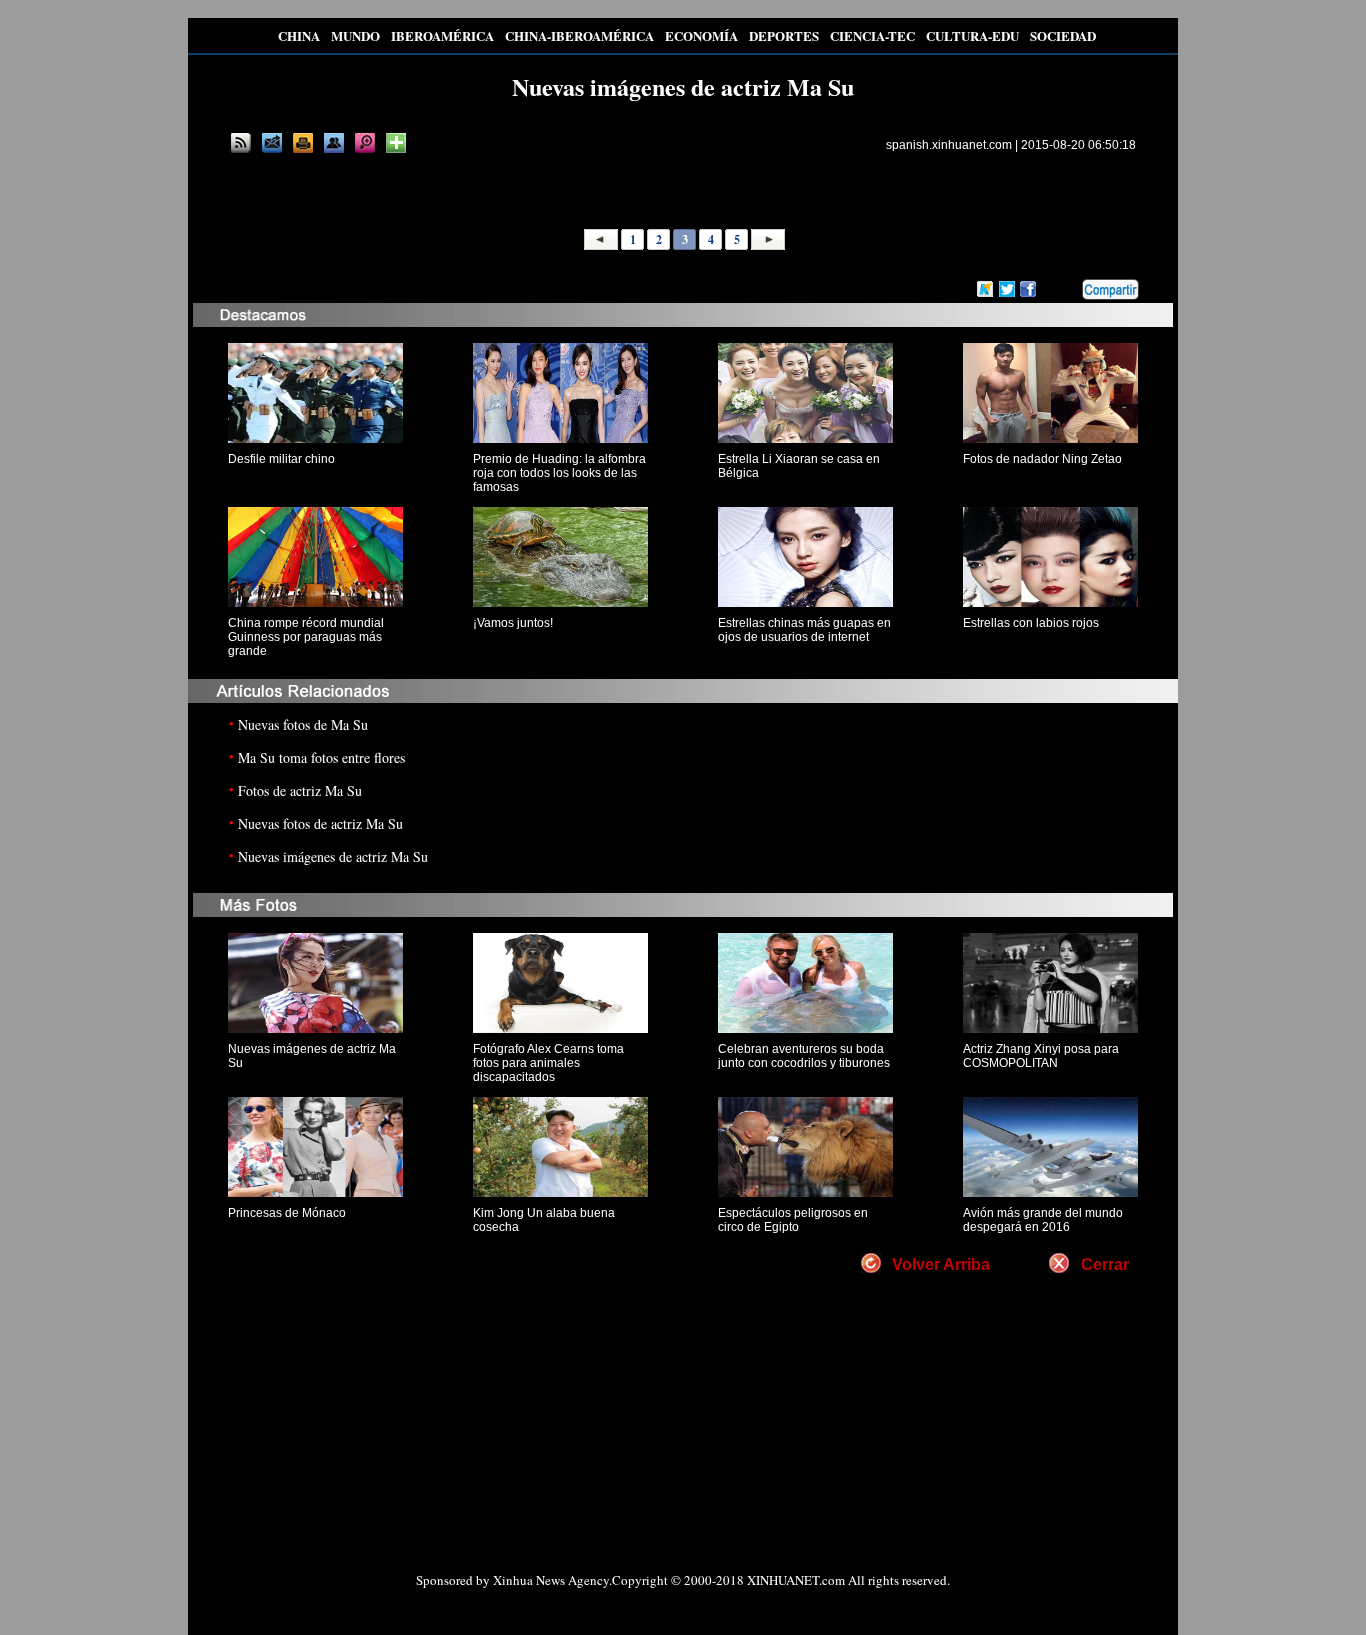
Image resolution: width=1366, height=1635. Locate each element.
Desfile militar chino (281, 459)
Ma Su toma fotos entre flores (321, 757)
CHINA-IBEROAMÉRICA (579, 35)
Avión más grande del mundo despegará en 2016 (1043, 1220)
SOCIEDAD (1063, 35)
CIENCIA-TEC (872, 35)
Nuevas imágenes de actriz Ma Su (333, 856)
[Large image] (365, 143)
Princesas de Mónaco (287, 1213)
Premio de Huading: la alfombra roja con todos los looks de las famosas (559, 473)
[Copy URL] (334, 143)
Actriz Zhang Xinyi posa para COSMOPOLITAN (1041, 1056)
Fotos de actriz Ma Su (300, 790)
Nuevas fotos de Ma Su (303, 724)
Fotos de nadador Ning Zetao (1042, 459)
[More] (396, 143)
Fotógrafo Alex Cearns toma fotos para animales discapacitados (548, 1063)
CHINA (299, 35)
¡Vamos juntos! (513, 623)
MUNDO (355, 35)
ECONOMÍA (701, 35)
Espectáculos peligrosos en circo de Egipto (793, 1220)
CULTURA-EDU (972, 35)
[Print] (303, 143)
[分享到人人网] (1068, 290)
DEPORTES (784, 35)
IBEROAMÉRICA (442, 35)
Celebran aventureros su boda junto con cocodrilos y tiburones (804, 1056)
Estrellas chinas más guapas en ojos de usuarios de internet (804, 630)
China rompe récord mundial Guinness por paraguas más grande (306, 637)
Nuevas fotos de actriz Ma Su (320, 823)
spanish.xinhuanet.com (949, 145)
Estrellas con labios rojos (1031, 623)
